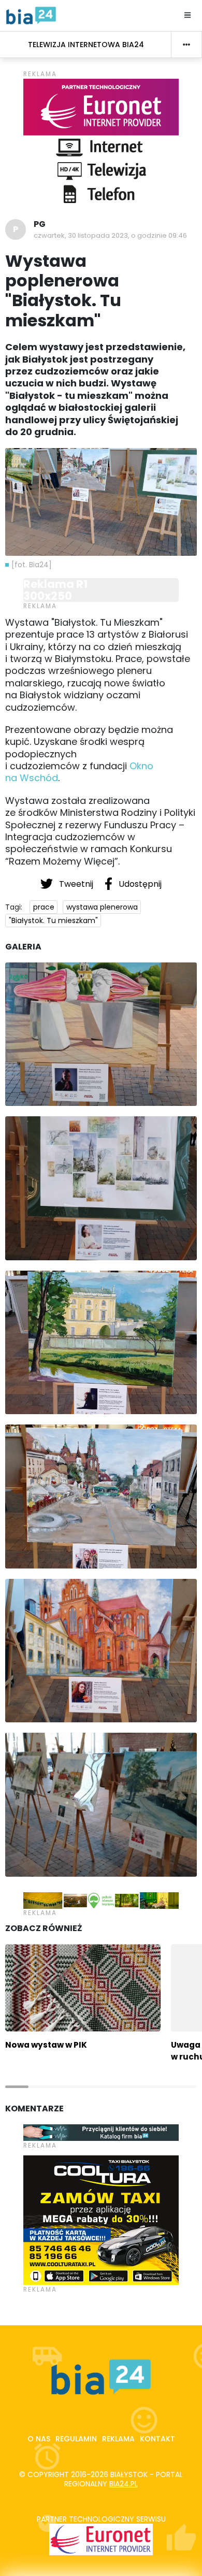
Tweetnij (76, 884)
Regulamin (76, 2439)
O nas (39, 2439)
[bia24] (31, 15)
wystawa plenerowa (102, 907)
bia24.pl (124, 2484)
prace (44, 907)
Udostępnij (139, 884)
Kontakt (157, 2439)
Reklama (118, 2439)
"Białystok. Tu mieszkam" (53, 920)
